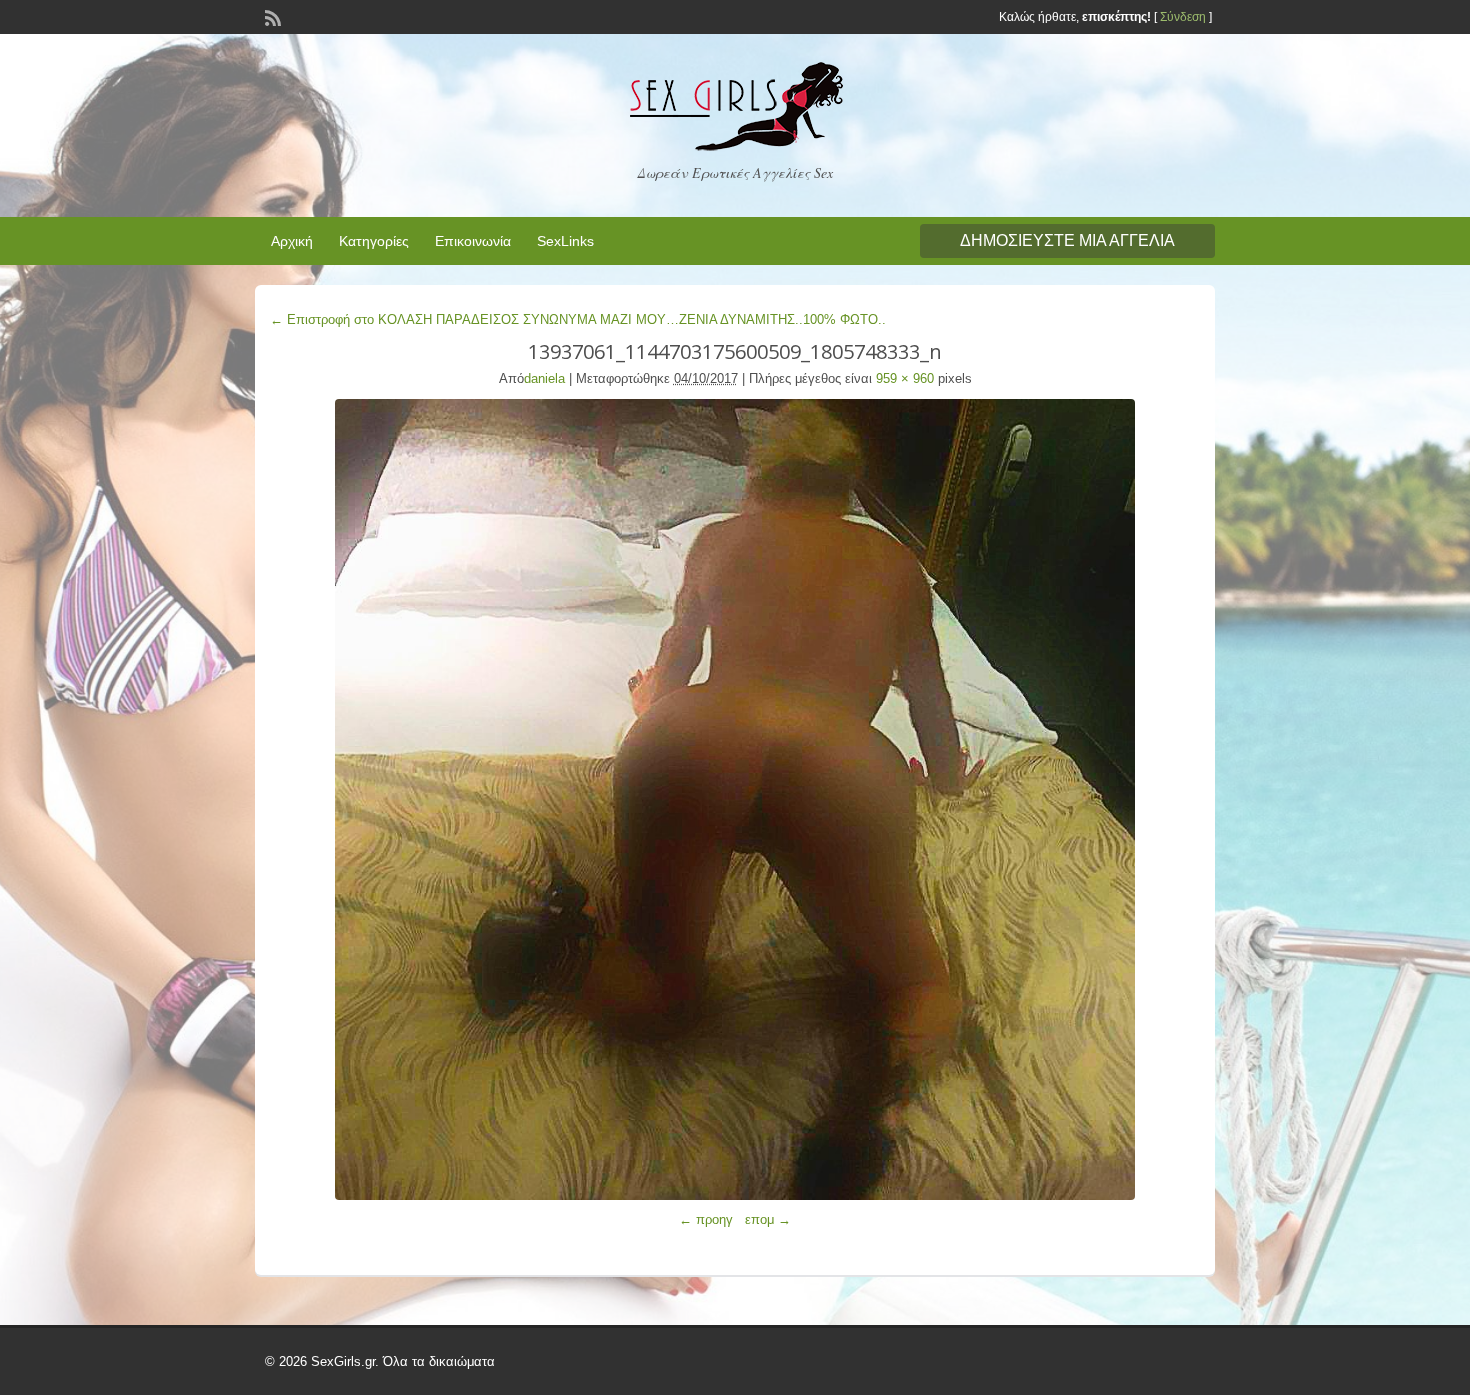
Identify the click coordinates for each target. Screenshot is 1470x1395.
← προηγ (706, 1219)
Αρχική (292, 241)
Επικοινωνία (473, 241)
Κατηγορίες (374, 241)
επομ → (768, 1219)
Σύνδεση (1183, 17)
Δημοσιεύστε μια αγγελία (1067, 240)
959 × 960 (905, 378)
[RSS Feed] (271, 16)
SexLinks (565, 241)
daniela (544, 378)
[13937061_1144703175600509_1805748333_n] (735, 799)
